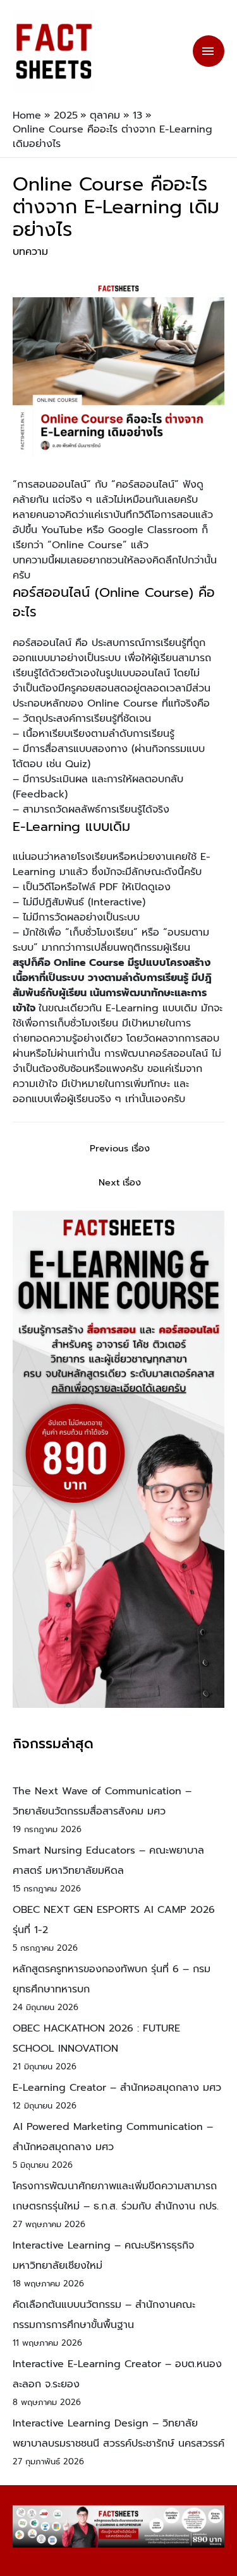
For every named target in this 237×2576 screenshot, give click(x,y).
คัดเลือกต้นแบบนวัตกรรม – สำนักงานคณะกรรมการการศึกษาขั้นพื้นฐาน (104, 2315)
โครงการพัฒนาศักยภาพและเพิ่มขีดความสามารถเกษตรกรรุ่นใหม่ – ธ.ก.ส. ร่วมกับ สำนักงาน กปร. (116, 2196)
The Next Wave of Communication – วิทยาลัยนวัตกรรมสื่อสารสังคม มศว (102, 1801)
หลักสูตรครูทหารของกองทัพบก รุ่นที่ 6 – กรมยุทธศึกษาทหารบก (112, 1979)
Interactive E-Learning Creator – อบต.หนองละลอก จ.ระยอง (117, 2374)
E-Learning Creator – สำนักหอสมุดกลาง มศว (117, 2088)
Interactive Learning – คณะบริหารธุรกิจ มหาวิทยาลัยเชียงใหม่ (103, 2255)
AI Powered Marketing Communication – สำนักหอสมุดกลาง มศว (113, 2137)
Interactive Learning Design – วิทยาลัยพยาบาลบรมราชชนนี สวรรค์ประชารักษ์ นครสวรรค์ (118, 2433)
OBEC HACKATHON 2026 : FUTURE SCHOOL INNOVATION (96, 2038)
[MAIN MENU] (209, 51)
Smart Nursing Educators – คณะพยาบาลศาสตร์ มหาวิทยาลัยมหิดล (108, 1861)
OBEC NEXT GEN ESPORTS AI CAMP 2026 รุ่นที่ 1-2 (114, 1920)
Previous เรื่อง (120, 1148)
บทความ (30, 252)
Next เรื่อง (120, 1182)
